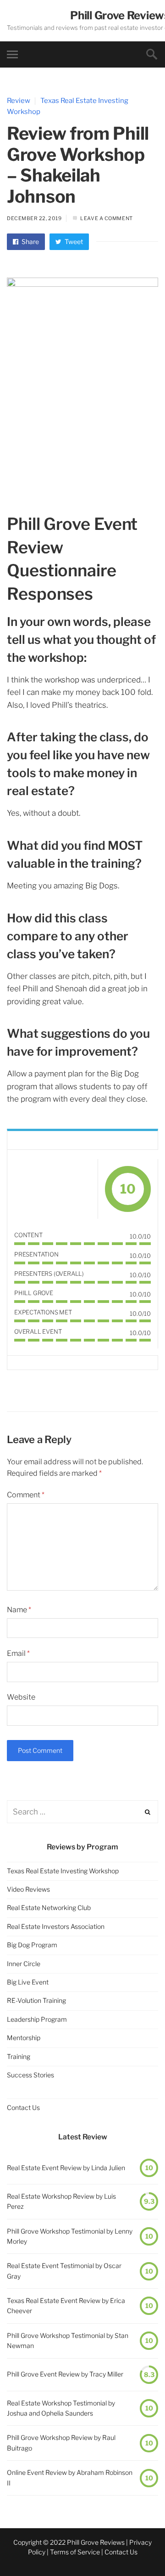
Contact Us (23, 2107)
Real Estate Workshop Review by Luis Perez (61, 2201)
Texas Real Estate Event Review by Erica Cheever (66, 2306)
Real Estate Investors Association (56, 1926)
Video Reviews (28, 1889)
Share (30, 242)
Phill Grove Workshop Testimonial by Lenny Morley (70, 2236)
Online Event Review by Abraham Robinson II (70, 2477)
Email (18, 1653)
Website (21, 1697)
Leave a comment (106, 218)
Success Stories (30, 2075)
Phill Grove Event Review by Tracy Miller (65, 2374)
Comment (26, 1495)
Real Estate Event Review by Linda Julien (66, 2168)
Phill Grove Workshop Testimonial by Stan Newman (68, 2340)
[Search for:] (82, 1812)
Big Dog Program (32, 1945)
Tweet (73, 242)
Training (19, 2056)
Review (19, 101)
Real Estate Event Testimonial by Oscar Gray (64, 2271)
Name (19, 1610)
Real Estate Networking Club (49, 1908)
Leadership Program (37, 2019)
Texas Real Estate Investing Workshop (63, 1871)
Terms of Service (75, 2552)
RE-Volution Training (36, 2000)
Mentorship (24, 2038)
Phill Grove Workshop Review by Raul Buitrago (61, 2442)
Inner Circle (24, 1964)
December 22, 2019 (34, 218)
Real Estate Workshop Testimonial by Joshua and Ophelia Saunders (61, 2408)
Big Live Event (28, 1982)
